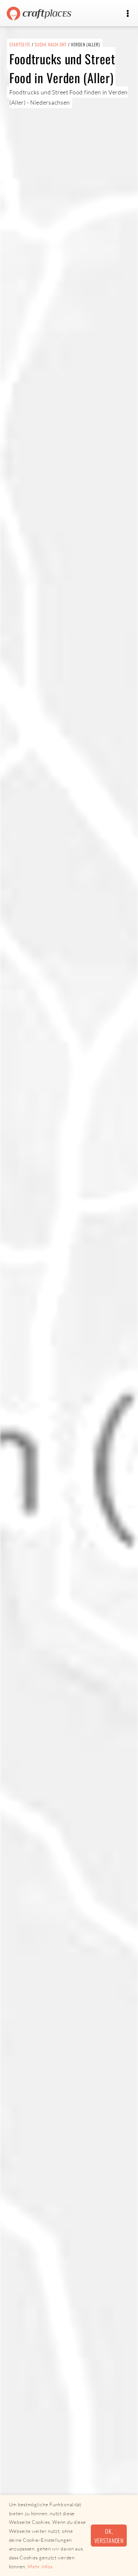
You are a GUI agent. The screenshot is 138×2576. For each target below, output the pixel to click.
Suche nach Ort (51, 44)
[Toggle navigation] (128, 14)
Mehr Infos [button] (40, 2567)
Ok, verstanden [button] (109, 2536)
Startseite (20, 44)
